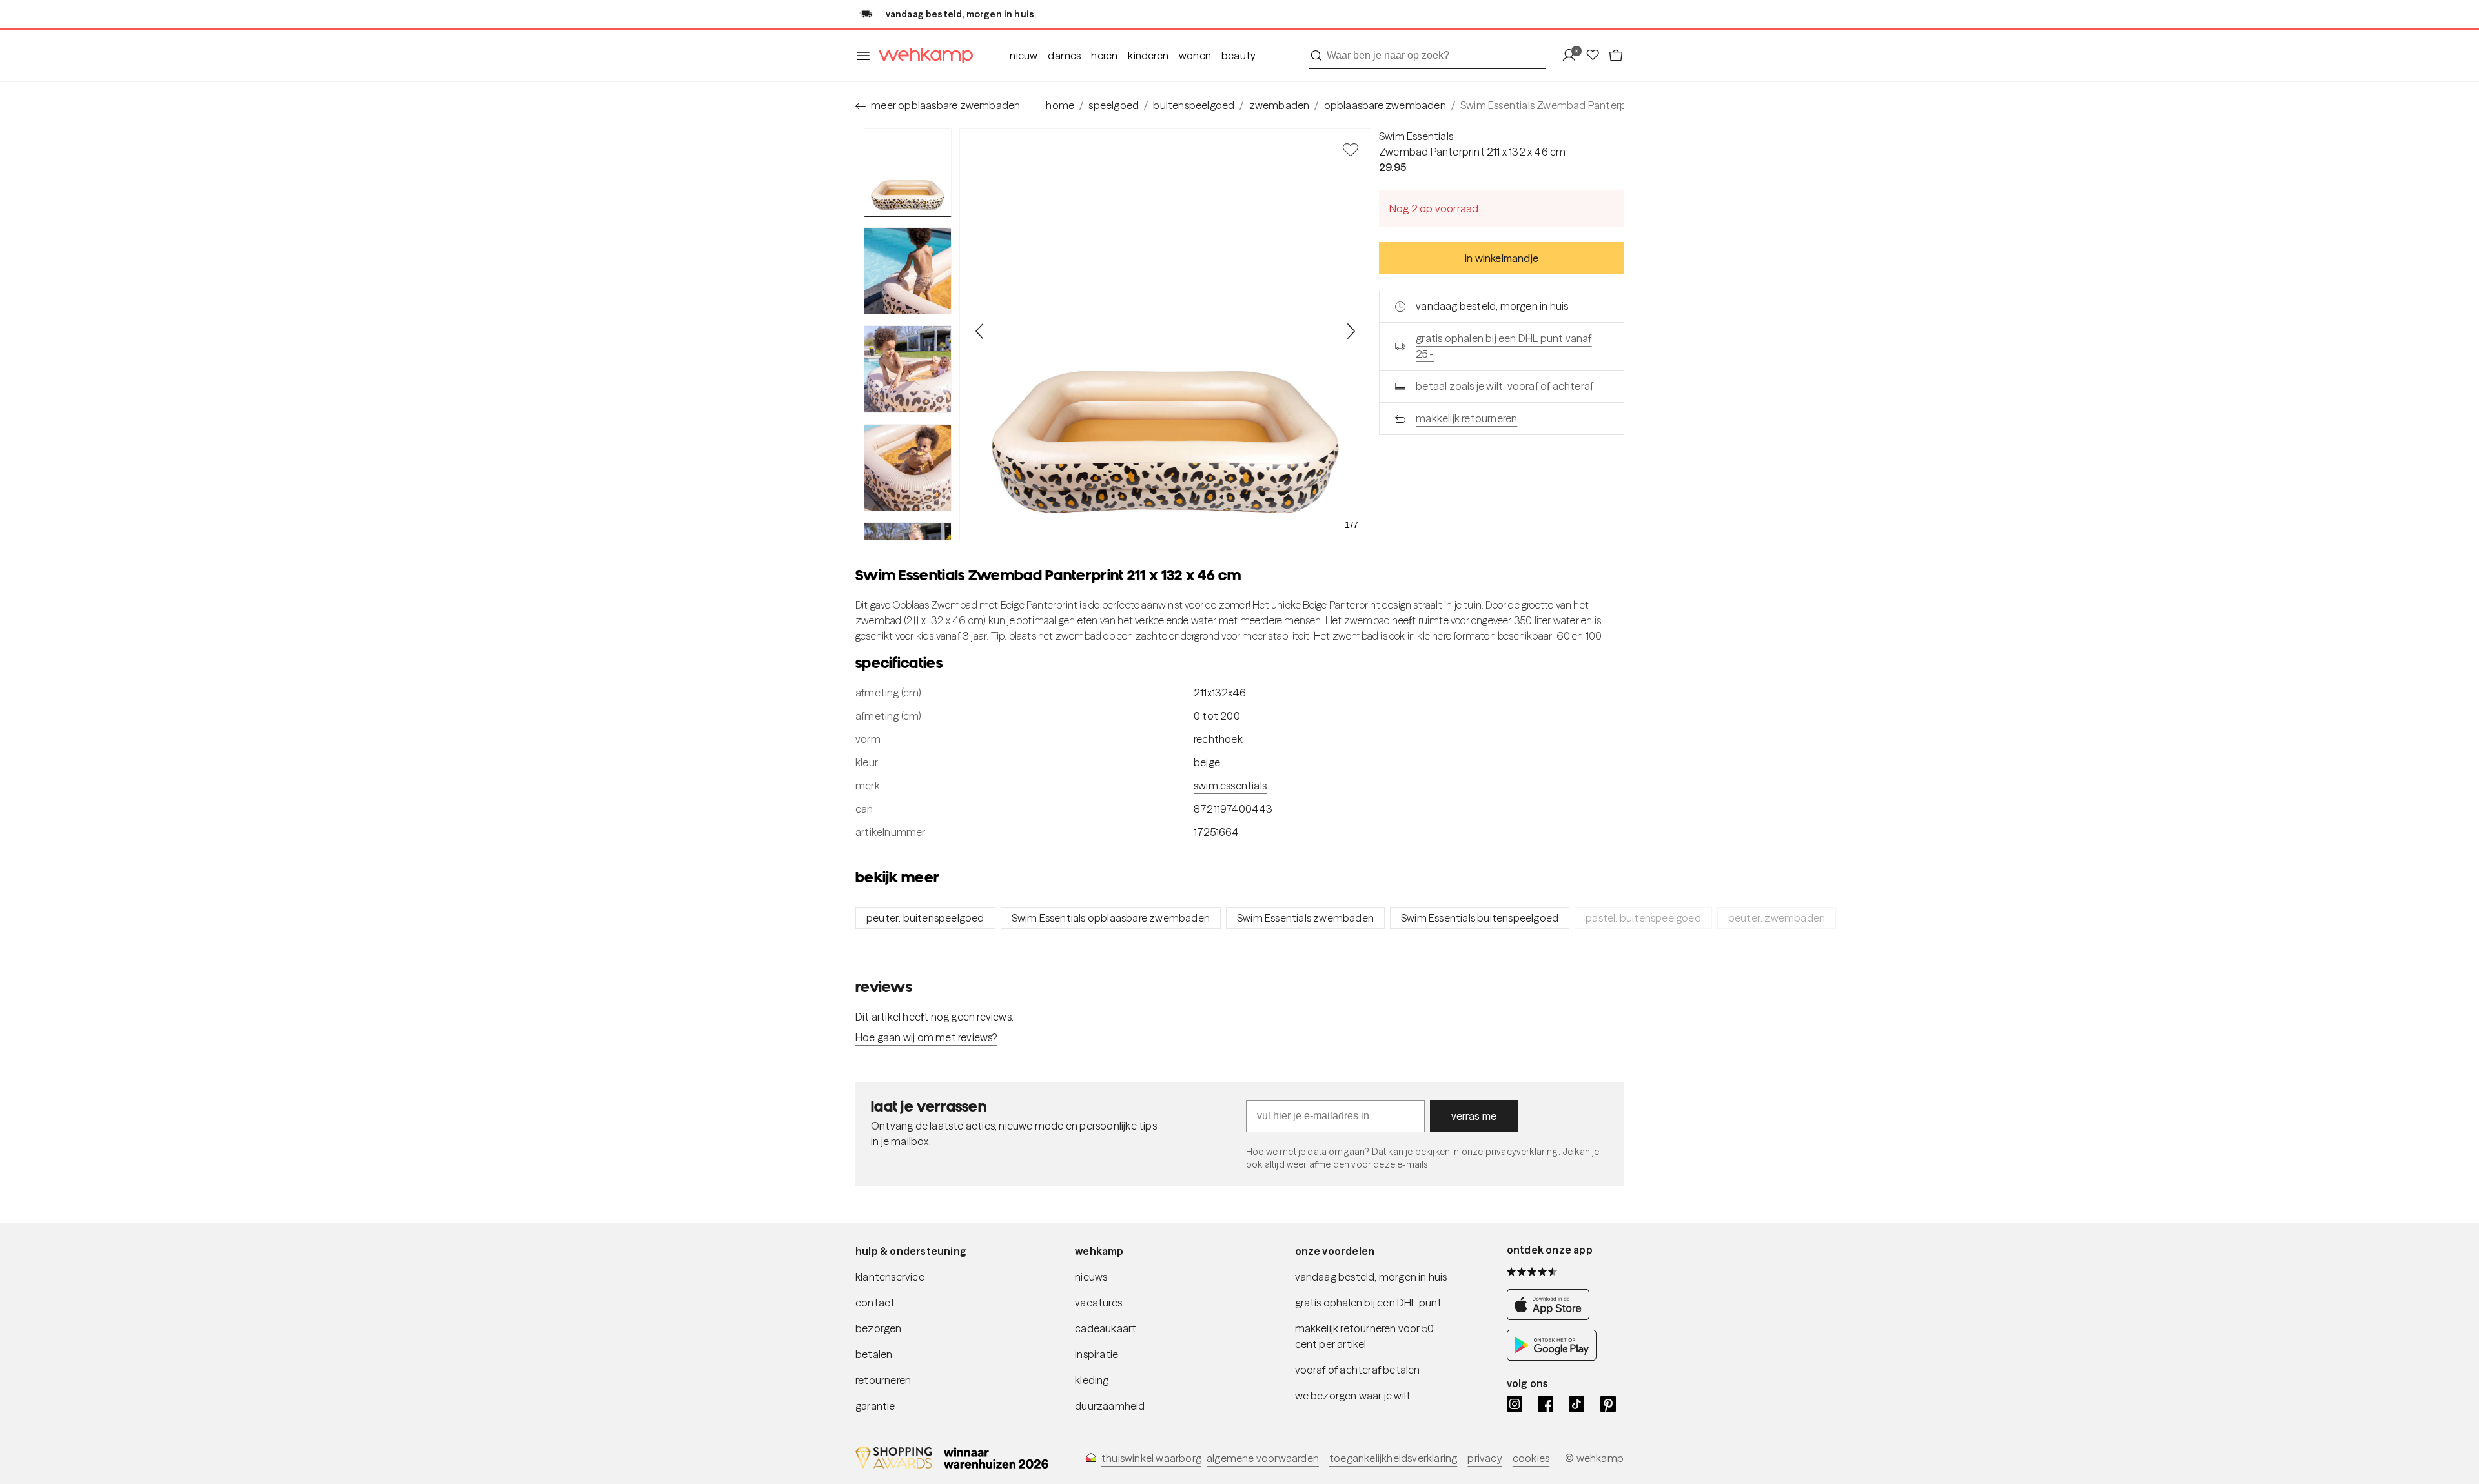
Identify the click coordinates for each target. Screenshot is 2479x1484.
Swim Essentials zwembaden (1305, 918)
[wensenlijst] (1597, 56)
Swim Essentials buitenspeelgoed (1480, 918)
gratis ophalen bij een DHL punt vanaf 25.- (1504, 346)
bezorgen (879, 1328)
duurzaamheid (1110, 1406)
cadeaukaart (1106, 1328)
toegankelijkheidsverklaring (1393, 1458)
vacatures (1098, 1303)
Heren (1104, 56)
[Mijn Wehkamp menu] (1573, 56)
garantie (875, 1406)
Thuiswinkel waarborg (1151, 1458)
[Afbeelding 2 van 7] (908, 271)
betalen (874, 1354)
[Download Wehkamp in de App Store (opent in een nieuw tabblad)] (1552, 1316)
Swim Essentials (1416, 136)
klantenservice (890, 1277)
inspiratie (1097, 1354)
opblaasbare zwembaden (1385, 105)
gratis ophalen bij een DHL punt (1369, 1303)
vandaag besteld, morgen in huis (1371, 1277)
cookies (1531, 1458)
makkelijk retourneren (1466, 418)
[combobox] (1427, 56)
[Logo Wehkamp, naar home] (922, 56)
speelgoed (1114, 105)
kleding (1092, 1380)
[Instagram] (1515, 1404)
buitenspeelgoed (1194, 105)
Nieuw (1024, 56)
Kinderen (1148, 56)
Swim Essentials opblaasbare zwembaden (1111, 918)
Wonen (1195, 56)
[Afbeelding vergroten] (1165, 334)
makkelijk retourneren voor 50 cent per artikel (1365, 1336)
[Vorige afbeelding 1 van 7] (980, 331)
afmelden (1329, 1164)
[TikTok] (1576, 1404)
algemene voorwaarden (1263, 1458)
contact (875, 1303)
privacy (1484, 1458)
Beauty (1239, 56)
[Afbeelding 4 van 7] (908, 468)
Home (1060, 105)
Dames (1064, 56)
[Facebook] (1546, 1404)
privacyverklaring (1522, 1152)
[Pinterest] (1608, 1404)
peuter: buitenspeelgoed (925, 918)
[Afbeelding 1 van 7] (908, 173)
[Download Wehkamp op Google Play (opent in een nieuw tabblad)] (1552, 1357)
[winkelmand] (1616, 56)
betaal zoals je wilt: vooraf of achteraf (1505, 386)
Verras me (1474, 1116)
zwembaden (1280, 105)
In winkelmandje (1502, 258)
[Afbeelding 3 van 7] (908, 369)
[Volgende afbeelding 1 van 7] (1351, 331)
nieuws (1091, 1277)
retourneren (883, 1380)
